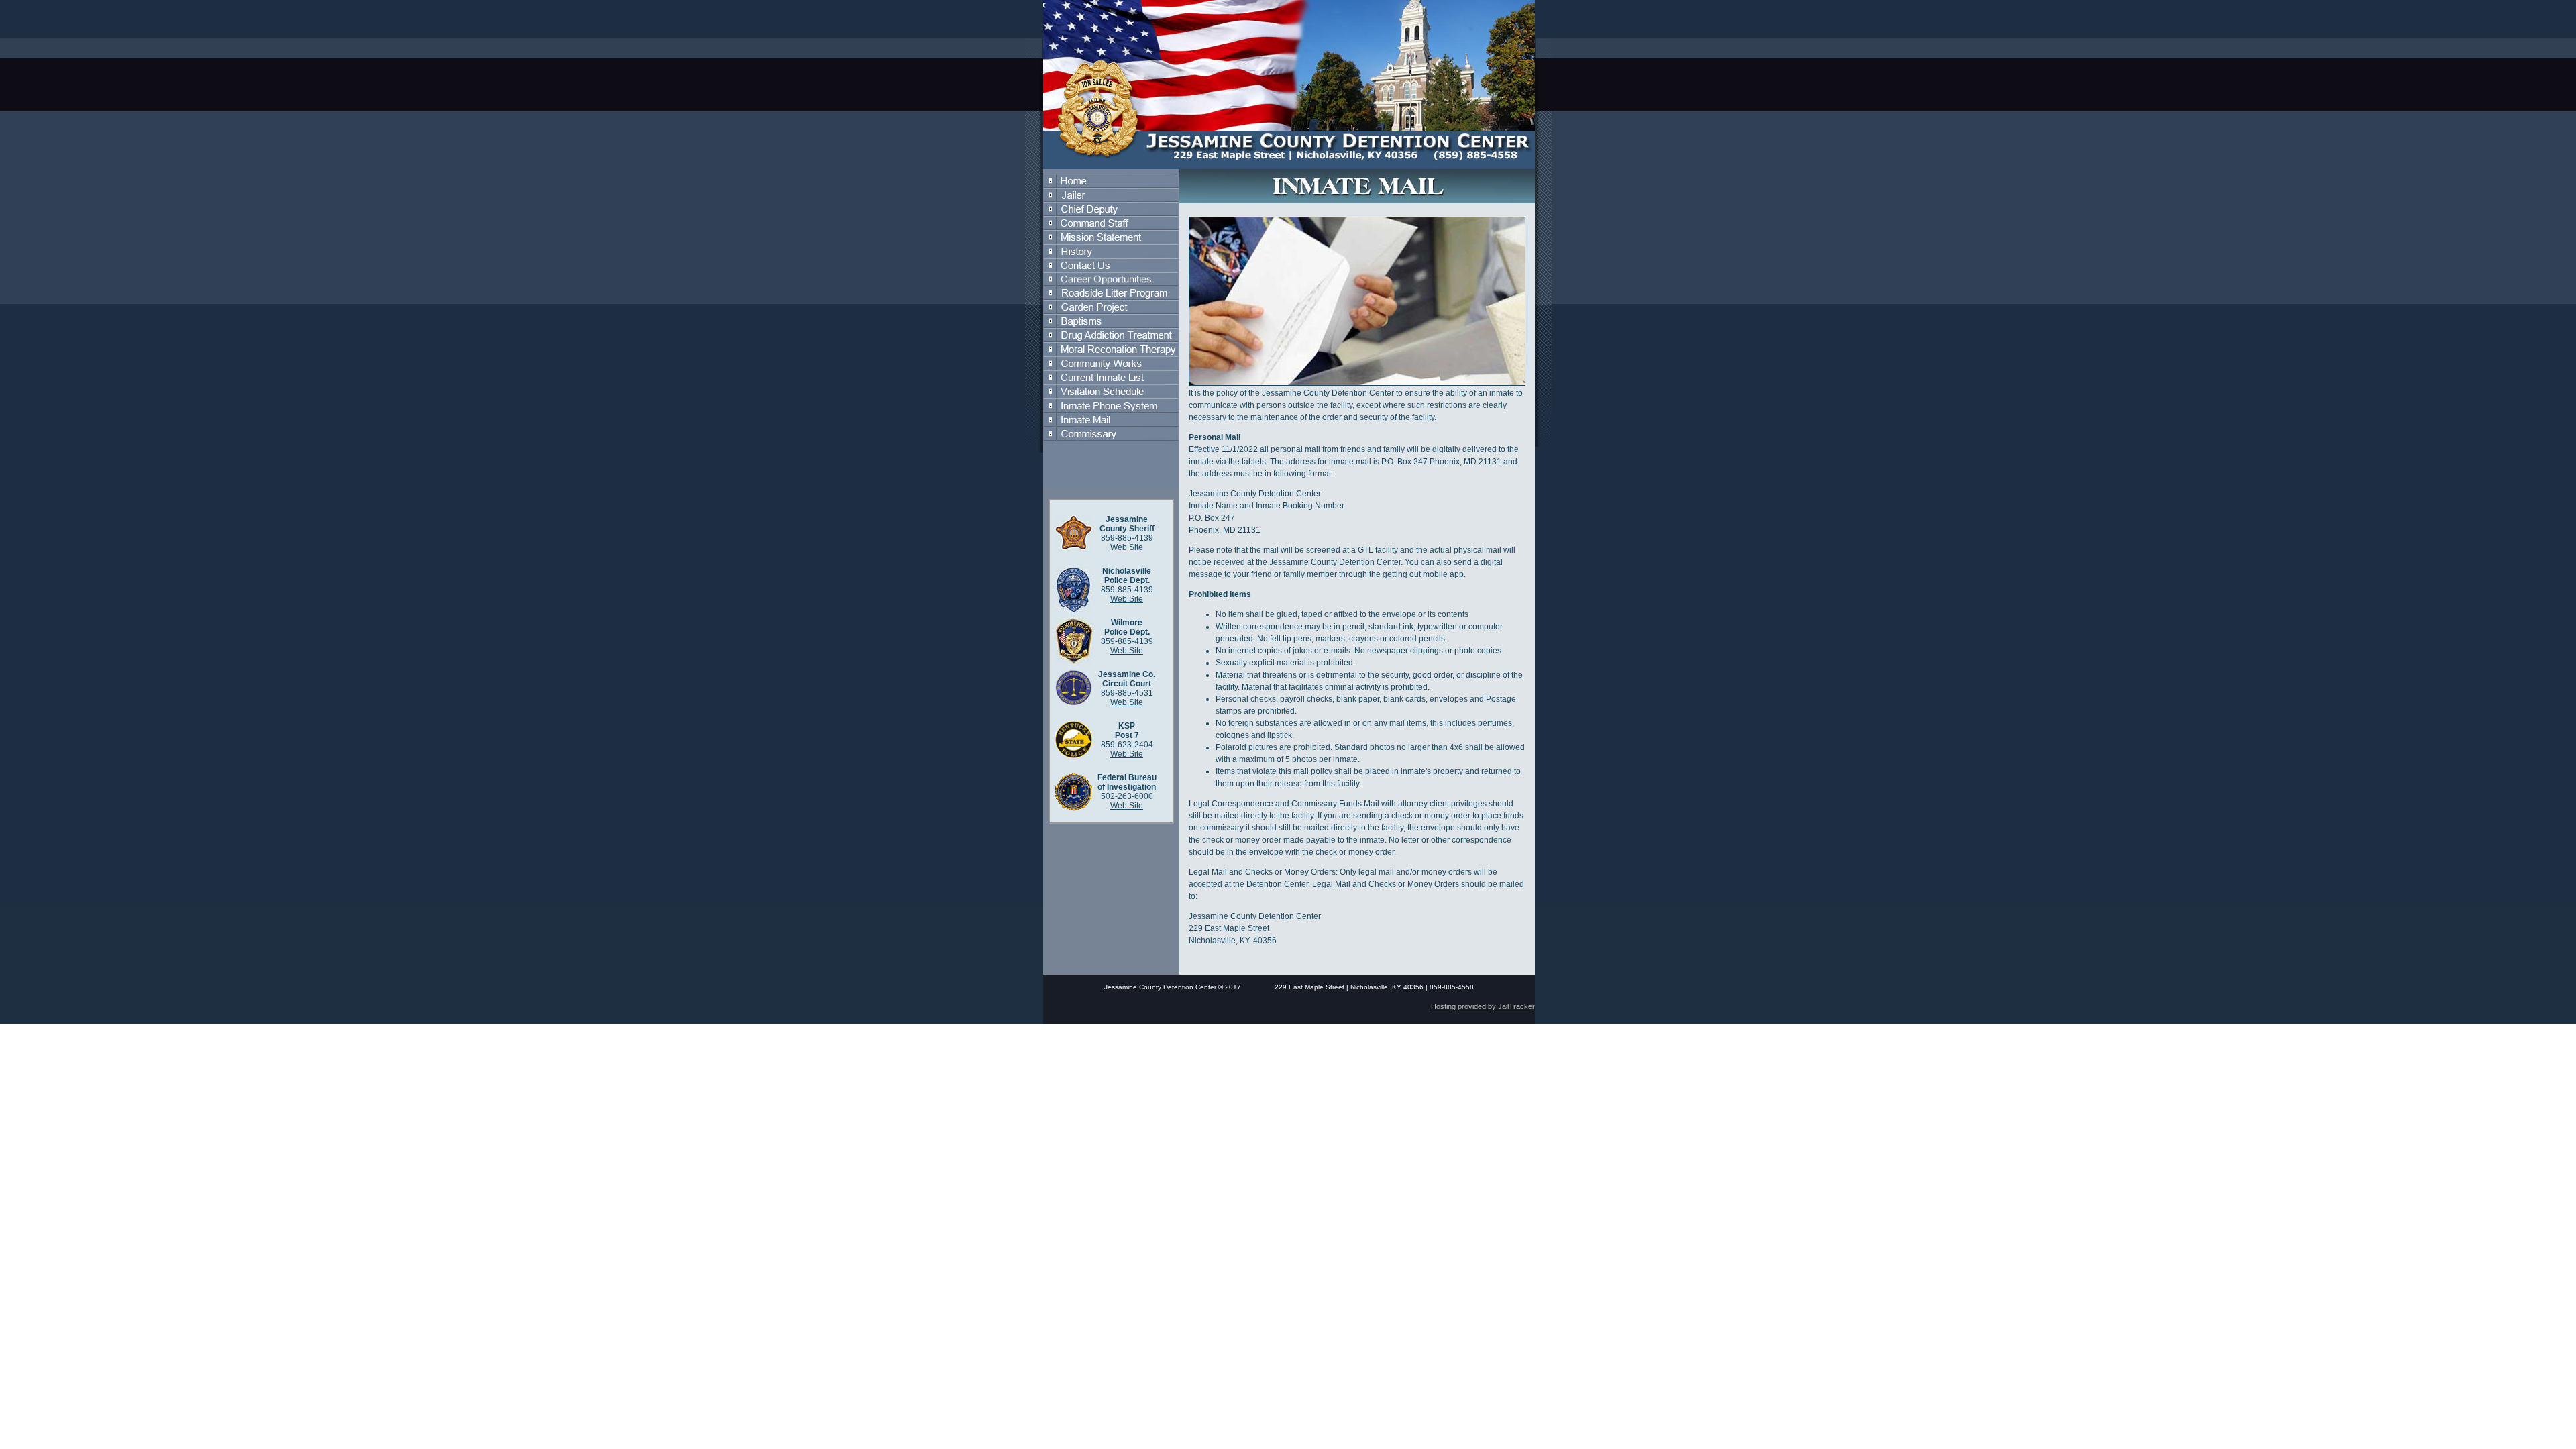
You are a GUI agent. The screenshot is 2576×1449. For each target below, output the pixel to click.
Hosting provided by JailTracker (1483, 1006)
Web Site (1127, 547)
